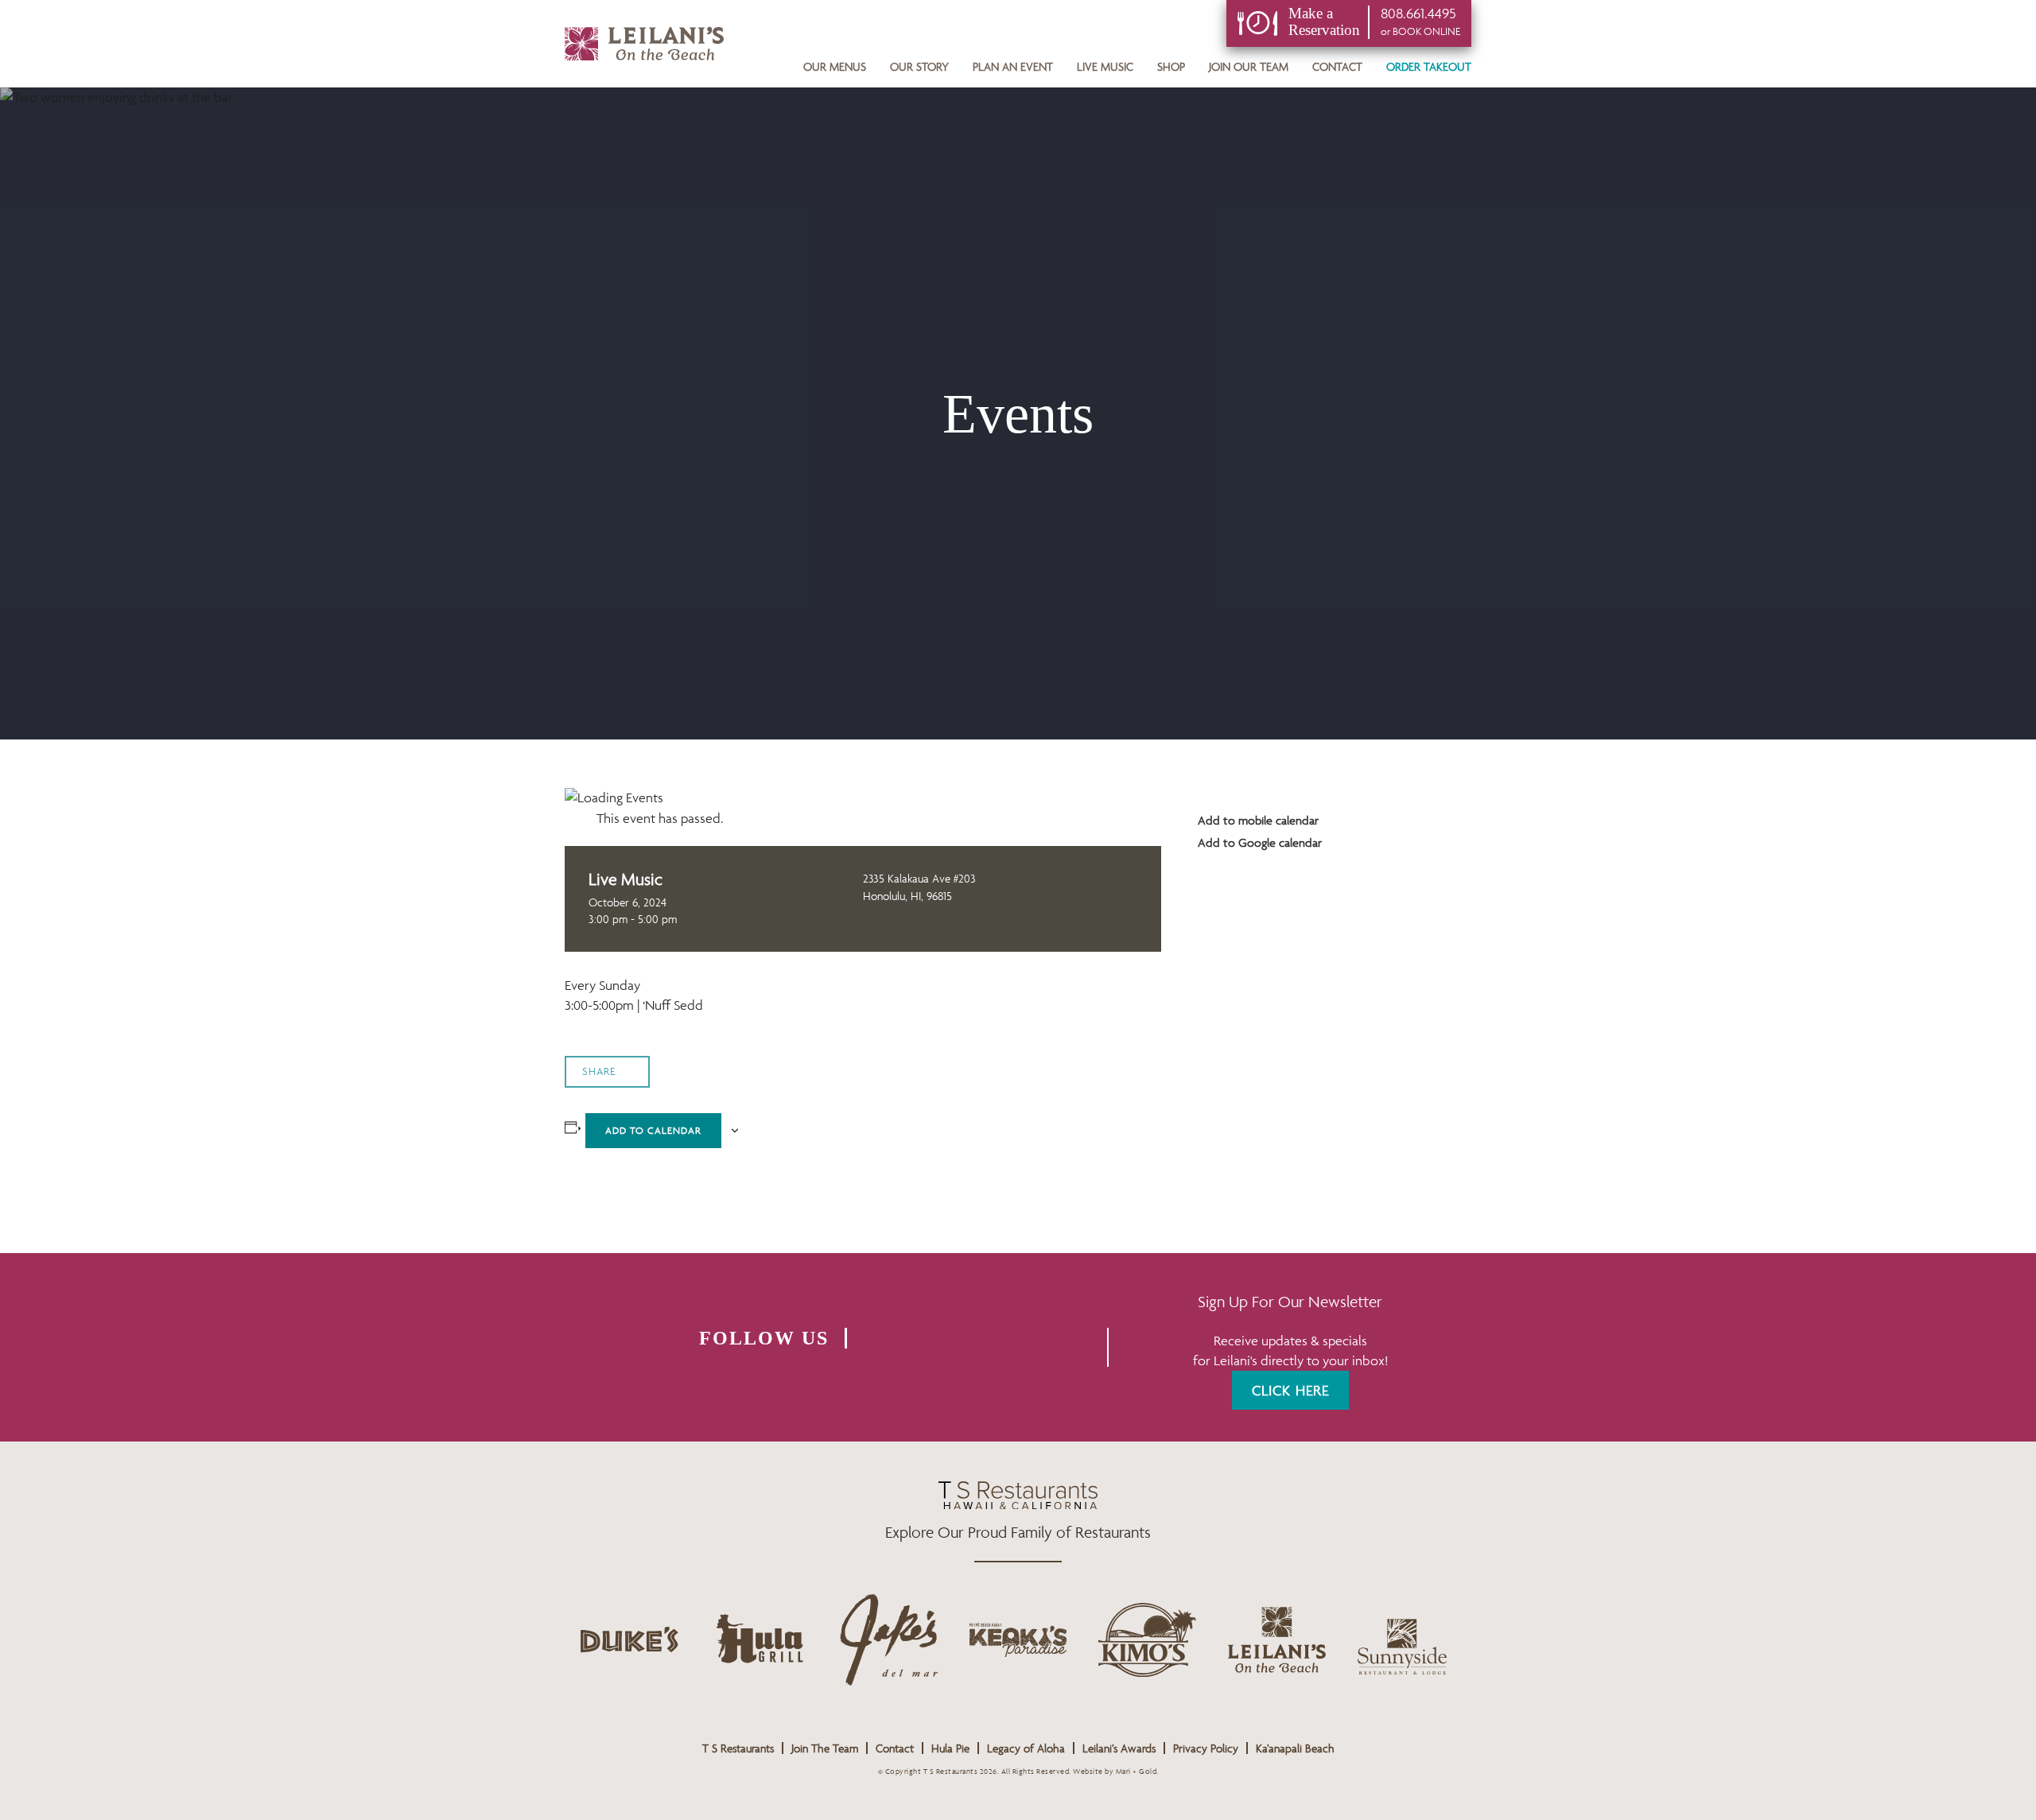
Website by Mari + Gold (1115, 1771)
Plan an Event (1013, 66)
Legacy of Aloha (1026, 1748)
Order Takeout (1429, 66)
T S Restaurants (738, 1748)
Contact (1337, 66)
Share (599, 1071)
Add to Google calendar (1258, 842)
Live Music (1105, 66)
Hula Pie (950, 1748)
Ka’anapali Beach (1295, 1748)
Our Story (919, 66)
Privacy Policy (1206, 1748)
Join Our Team (1249, 66)
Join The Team (825, 1748)
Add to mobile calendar (1257, 820)
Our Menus (835, 66)
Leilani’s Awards (1119, 1748)
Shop (1171, 66)
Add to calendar (653, 1130)
